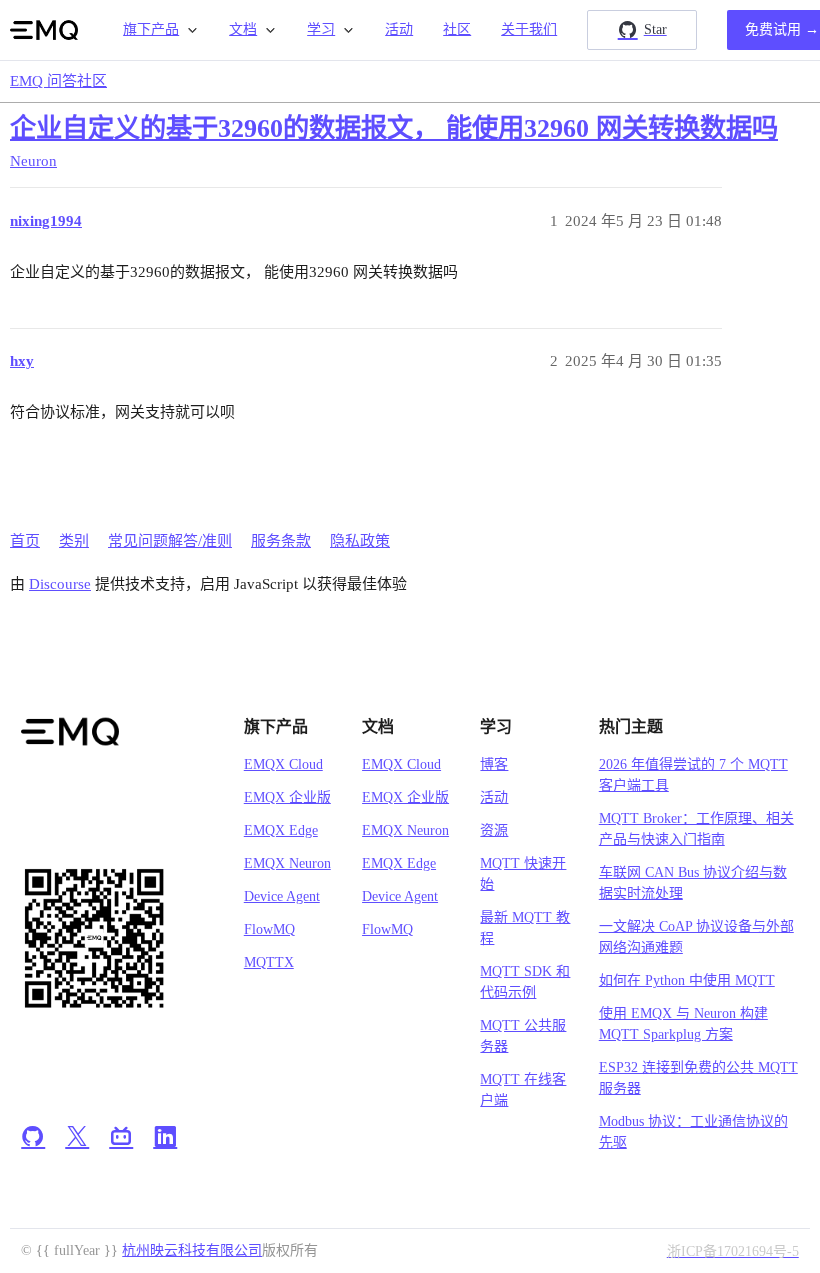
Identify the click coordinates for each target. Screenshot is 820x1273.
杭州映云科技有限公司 (192, 1250)
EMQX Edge (281, 830)
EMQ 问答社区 (58, 81)
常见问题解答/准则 (170, 541)
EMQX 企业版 (287, 797)
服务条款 (281, 541)
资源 (494, 830)
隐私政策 (360, 541)
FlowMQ (269, 929)
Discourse (60, 584)
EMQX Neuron (287, 863)
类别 (74, 541)
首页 (25, 541)
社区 (457, 29)
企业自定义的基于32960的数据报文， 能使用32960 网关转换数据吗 (394, 128)
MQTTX (269, 962)
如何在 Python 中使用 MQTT (687, 980)
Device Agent (282, 896)
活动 (399, 29)
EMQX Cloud (283, 764)
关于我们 (529, 29)
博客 (494, 764)
